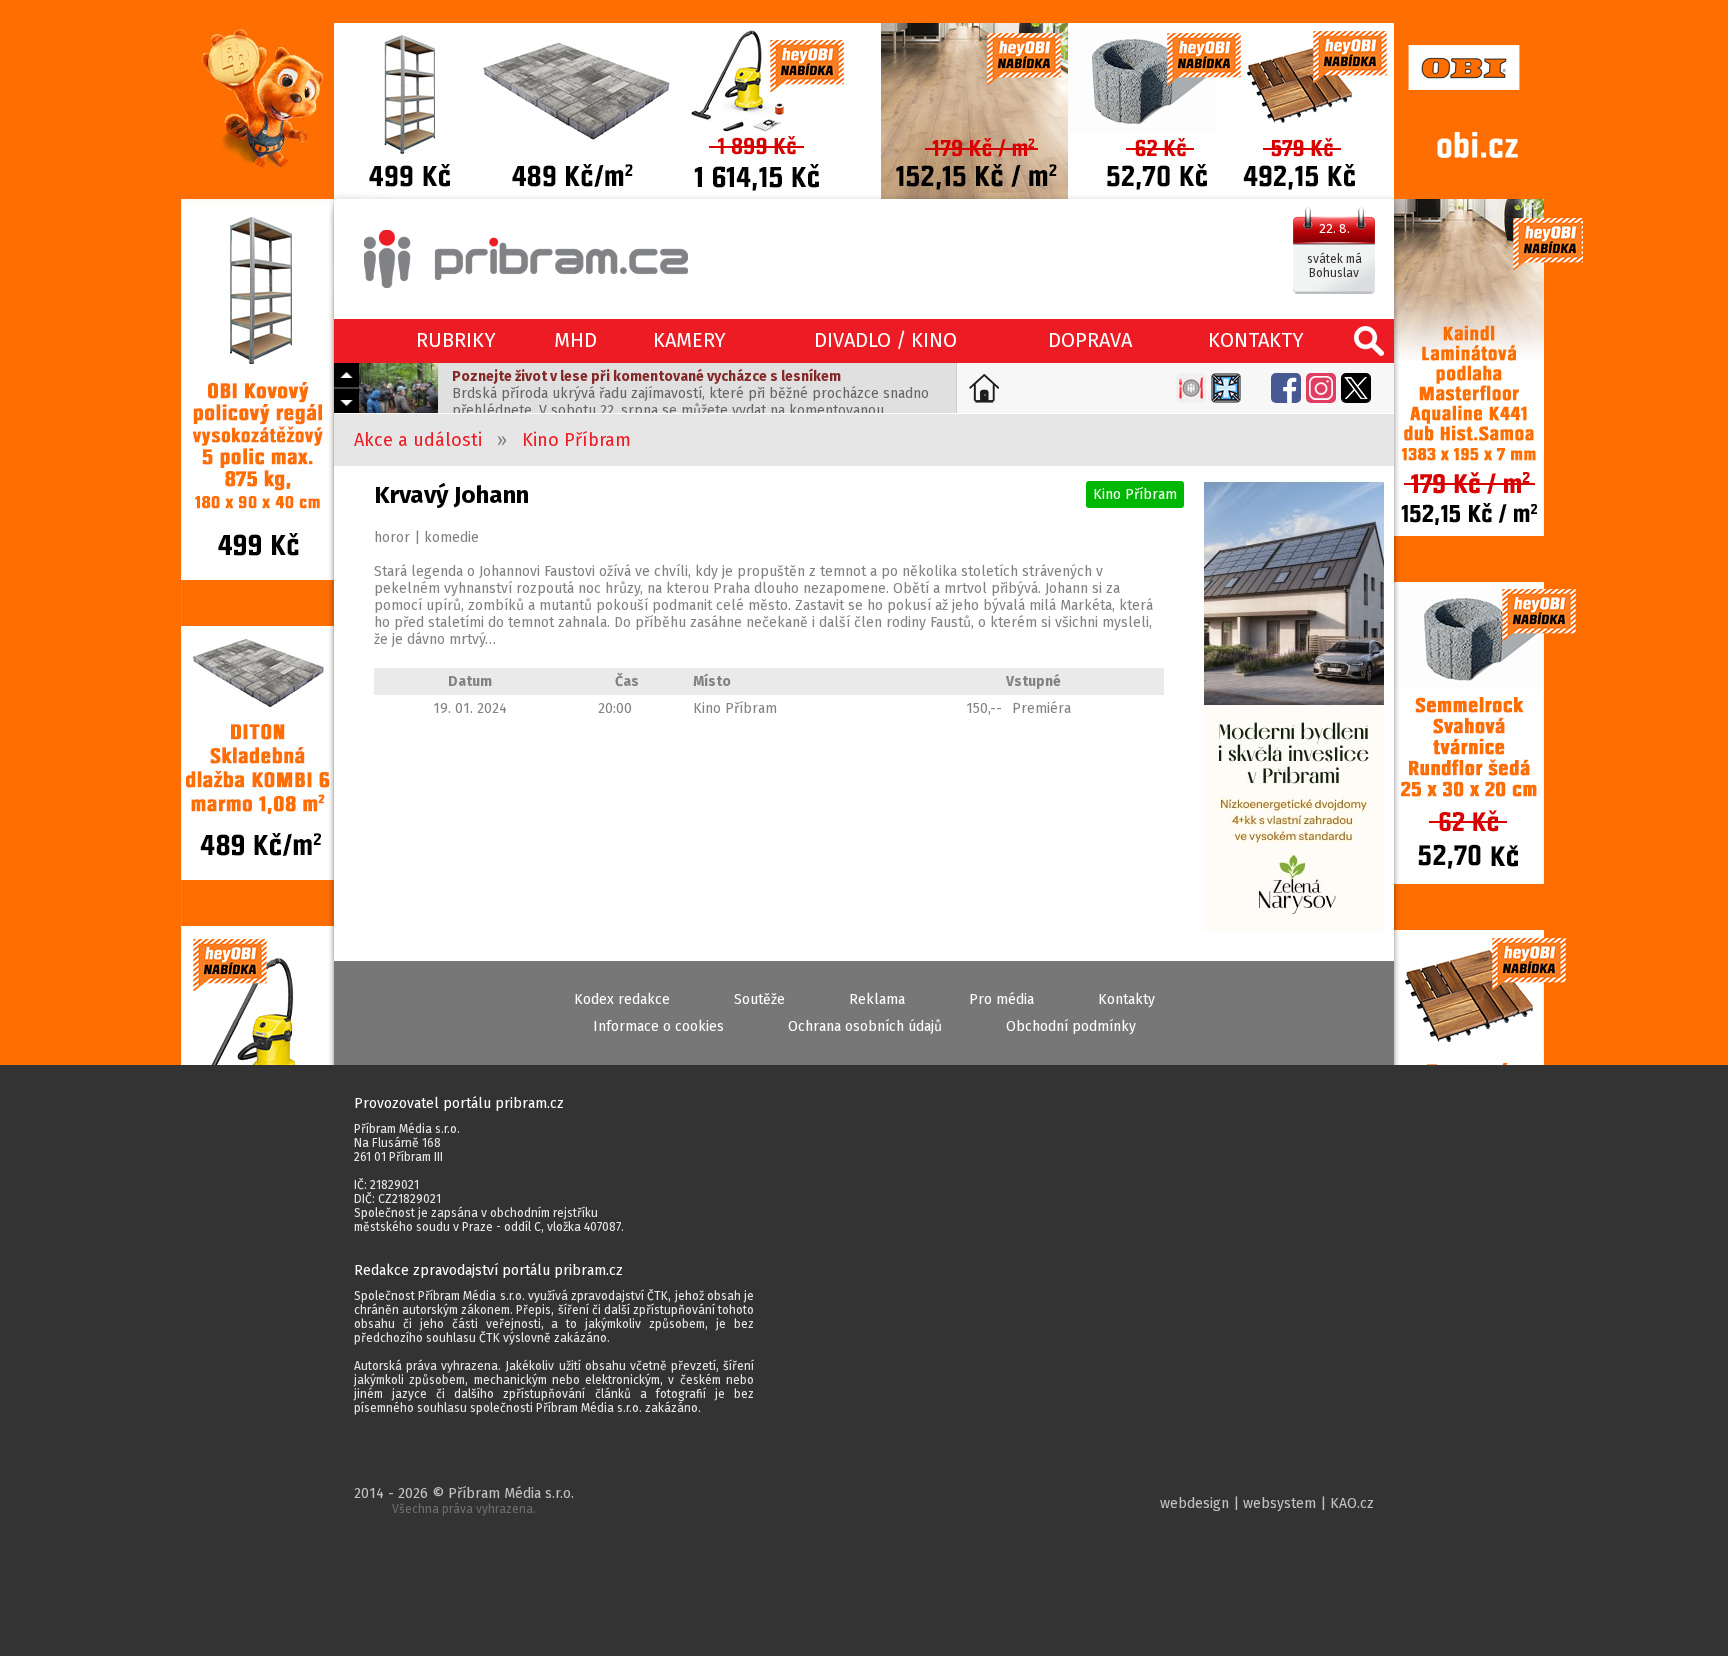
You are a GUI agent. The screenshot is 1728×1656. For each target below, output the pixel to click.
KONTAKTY (1256, 340)
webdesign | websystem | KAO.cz (1267, 1503)
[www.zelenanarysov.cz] (1294, 708)
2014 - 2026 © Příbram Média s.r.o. (464, 1500)
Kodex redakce (622, 999)
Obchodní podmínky (1071, 1026)
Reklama (877, 999)
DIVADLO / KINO (885, 340)
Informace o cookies (658, 1026)
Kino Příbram (576, 440)
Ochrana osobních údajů (865, 1026)
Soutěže (759, 999)
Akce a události (418, 440)
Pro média (1001, 999)
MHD (575, 340)
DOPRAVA (1090, 340)
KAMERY (689, 340)
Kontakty (1126, 999)
